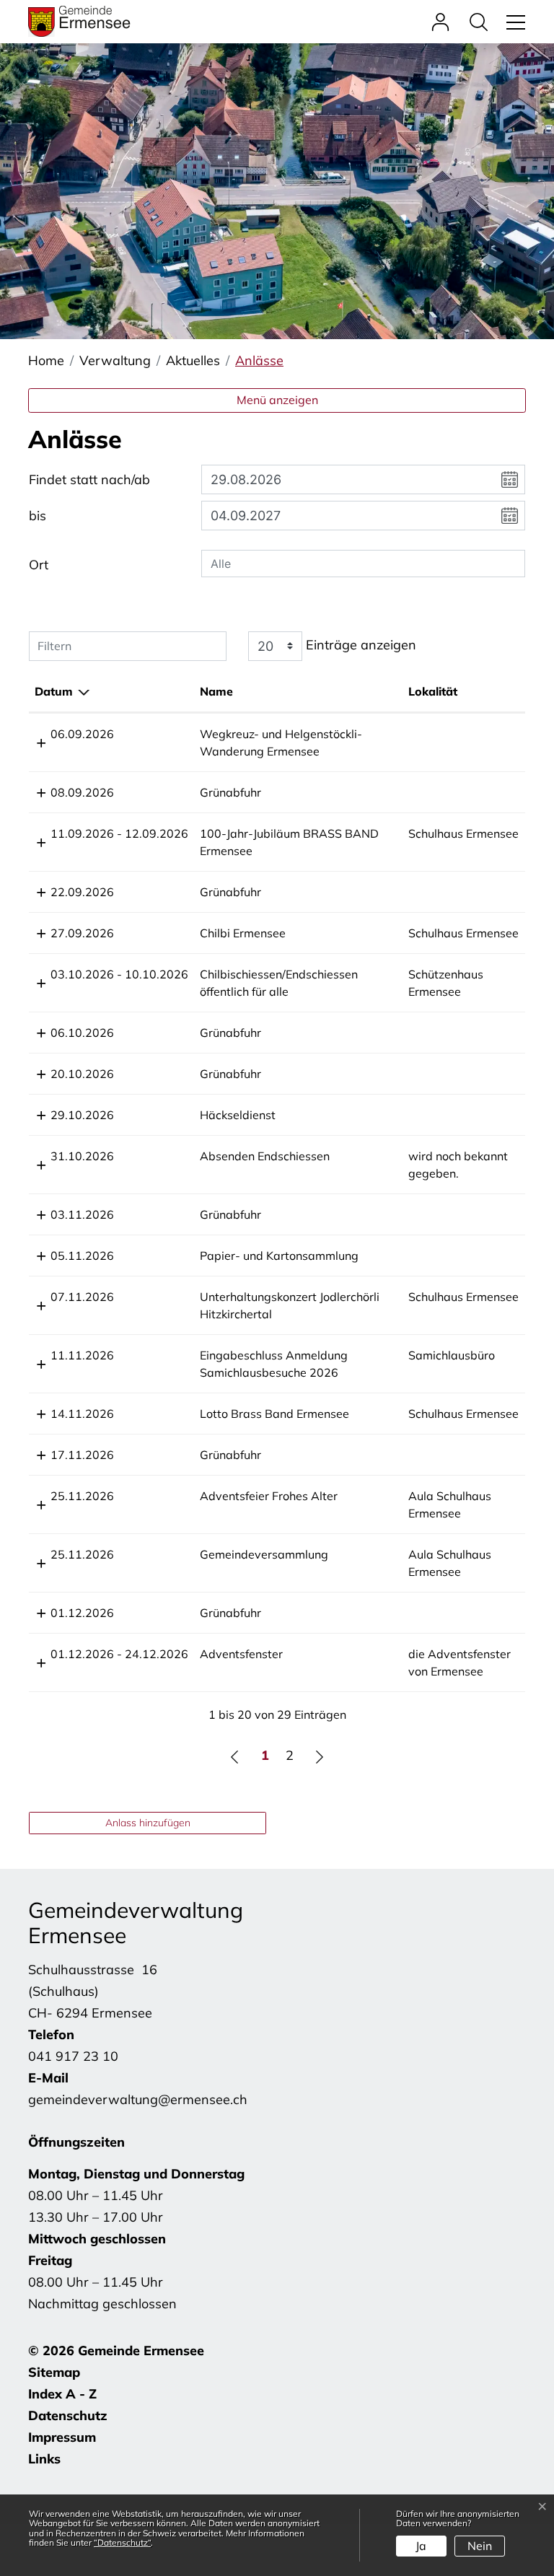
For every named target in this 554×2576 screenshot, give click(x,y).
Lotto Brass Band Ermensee (274, 1414)
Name (216, 691)
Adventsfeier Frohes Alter (269, 1496)
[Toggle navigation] (514, 21)
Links (44, 2459)
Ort (39, 565)
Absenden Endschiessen (265, 1156)
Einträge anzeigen (359, 645)
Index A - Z (62, 2394)
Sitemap (54, 2372)
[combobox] (363, 564)
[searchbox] (363, 564)
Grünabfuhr (230, 792)
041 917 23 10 (73, 2056)
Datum (54, 691)
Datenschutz (68, 2415)
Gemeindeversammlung (264, 1554)
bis (38, 516)
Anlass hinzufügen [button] (148, 1823)
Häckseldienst (238, 1115)
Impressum (62, 2437)
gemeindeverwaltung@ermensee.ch (138, 2099)
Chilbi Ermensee (243, 933)
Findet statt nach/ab (89, 479)
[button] (482, 21)
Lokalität (433, 691)
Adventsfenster (241, 1654)
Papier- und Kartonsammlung (279, 1256)
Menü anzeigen (277, 400)
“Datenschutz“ (122, 2542)
